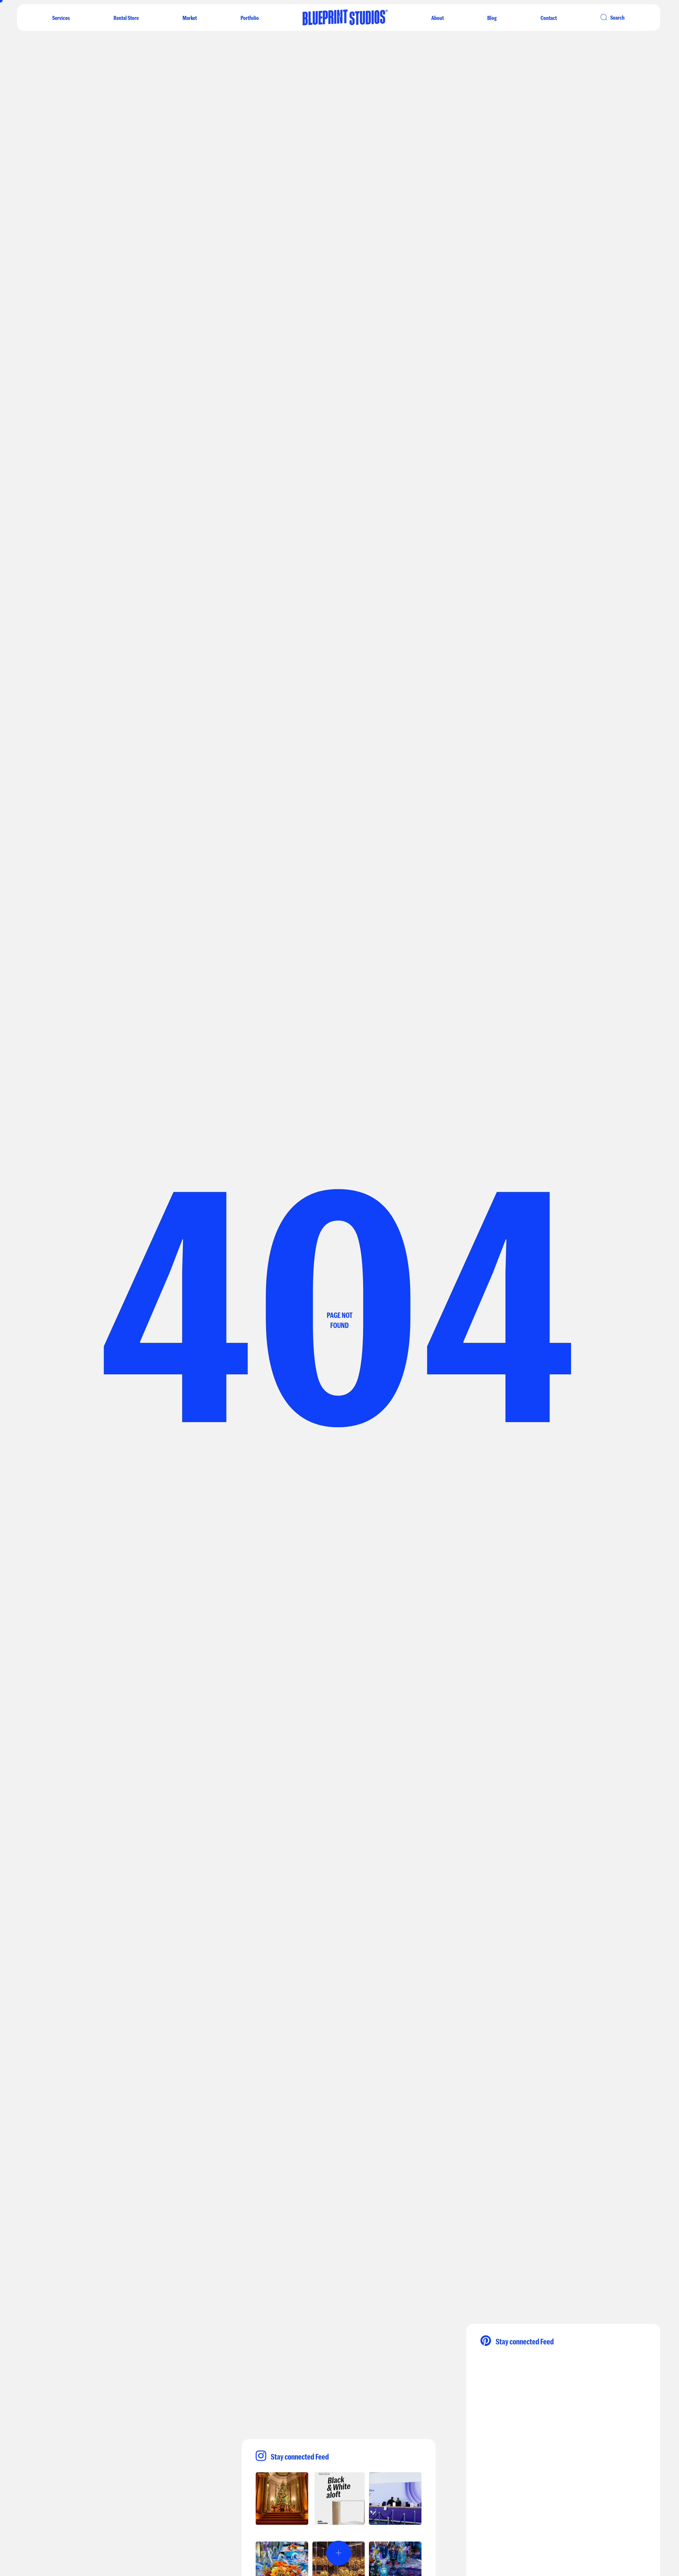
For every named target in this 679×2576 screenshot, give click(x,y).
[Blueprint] (345, 22)
